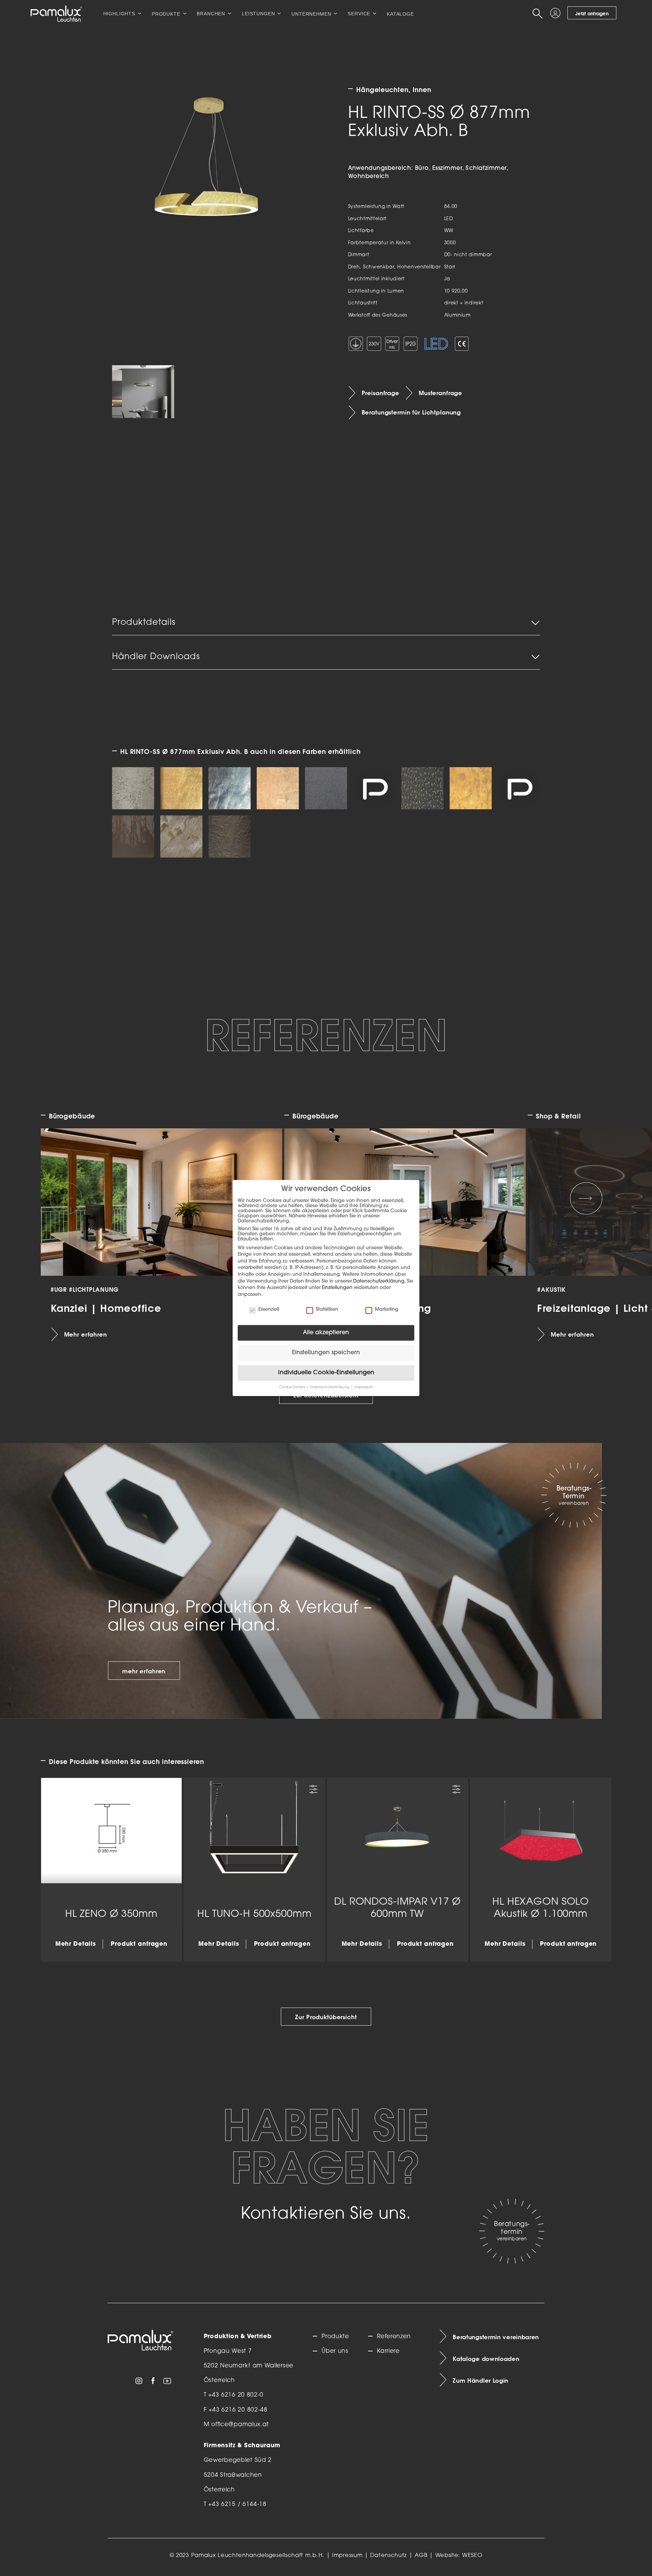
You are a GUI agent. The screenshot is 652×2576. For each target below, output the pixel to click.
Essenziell (269, 1310)
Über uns (335, 2351)
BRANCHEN (211, 14)
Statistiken (327, 1310)
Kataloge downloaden (486, 2359)
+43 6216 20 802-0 (236, 2395)
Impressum (347, 2556)
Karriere (388, 2351)
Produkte (335, 2337)
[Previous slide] (66, 1198)
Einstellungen (337, 1288)
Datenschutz (388, 2556)
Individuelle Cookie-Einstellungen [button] (326, 1373)
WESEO (472, 2556)
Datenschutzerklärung (379, 1281)
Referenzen (394, 2337)
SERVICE (359, 14)
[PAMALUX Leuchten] (56, 14)
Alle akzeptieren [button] (326, 1333)
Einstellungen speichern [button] (326, 1353)
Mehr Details (76, 1944)
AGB (421, 2556)
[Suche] (539, 14)
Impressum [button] (364, 1387)
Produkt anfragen (139, 1944)
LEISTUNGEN (258, 14)
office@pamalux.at (240, 2425)
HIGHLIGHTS (119, 14)
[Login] (556, 14)
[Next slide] (586, 1198)
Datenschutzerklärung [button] (330, 1387)
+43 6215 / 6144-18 (237, 2504)
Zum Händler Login (481, 2380)
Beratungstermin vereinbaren (496, 2337)
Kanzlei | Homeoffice (106, 1308)
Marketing (387, 1310)
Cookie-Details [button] (293, 1387)
